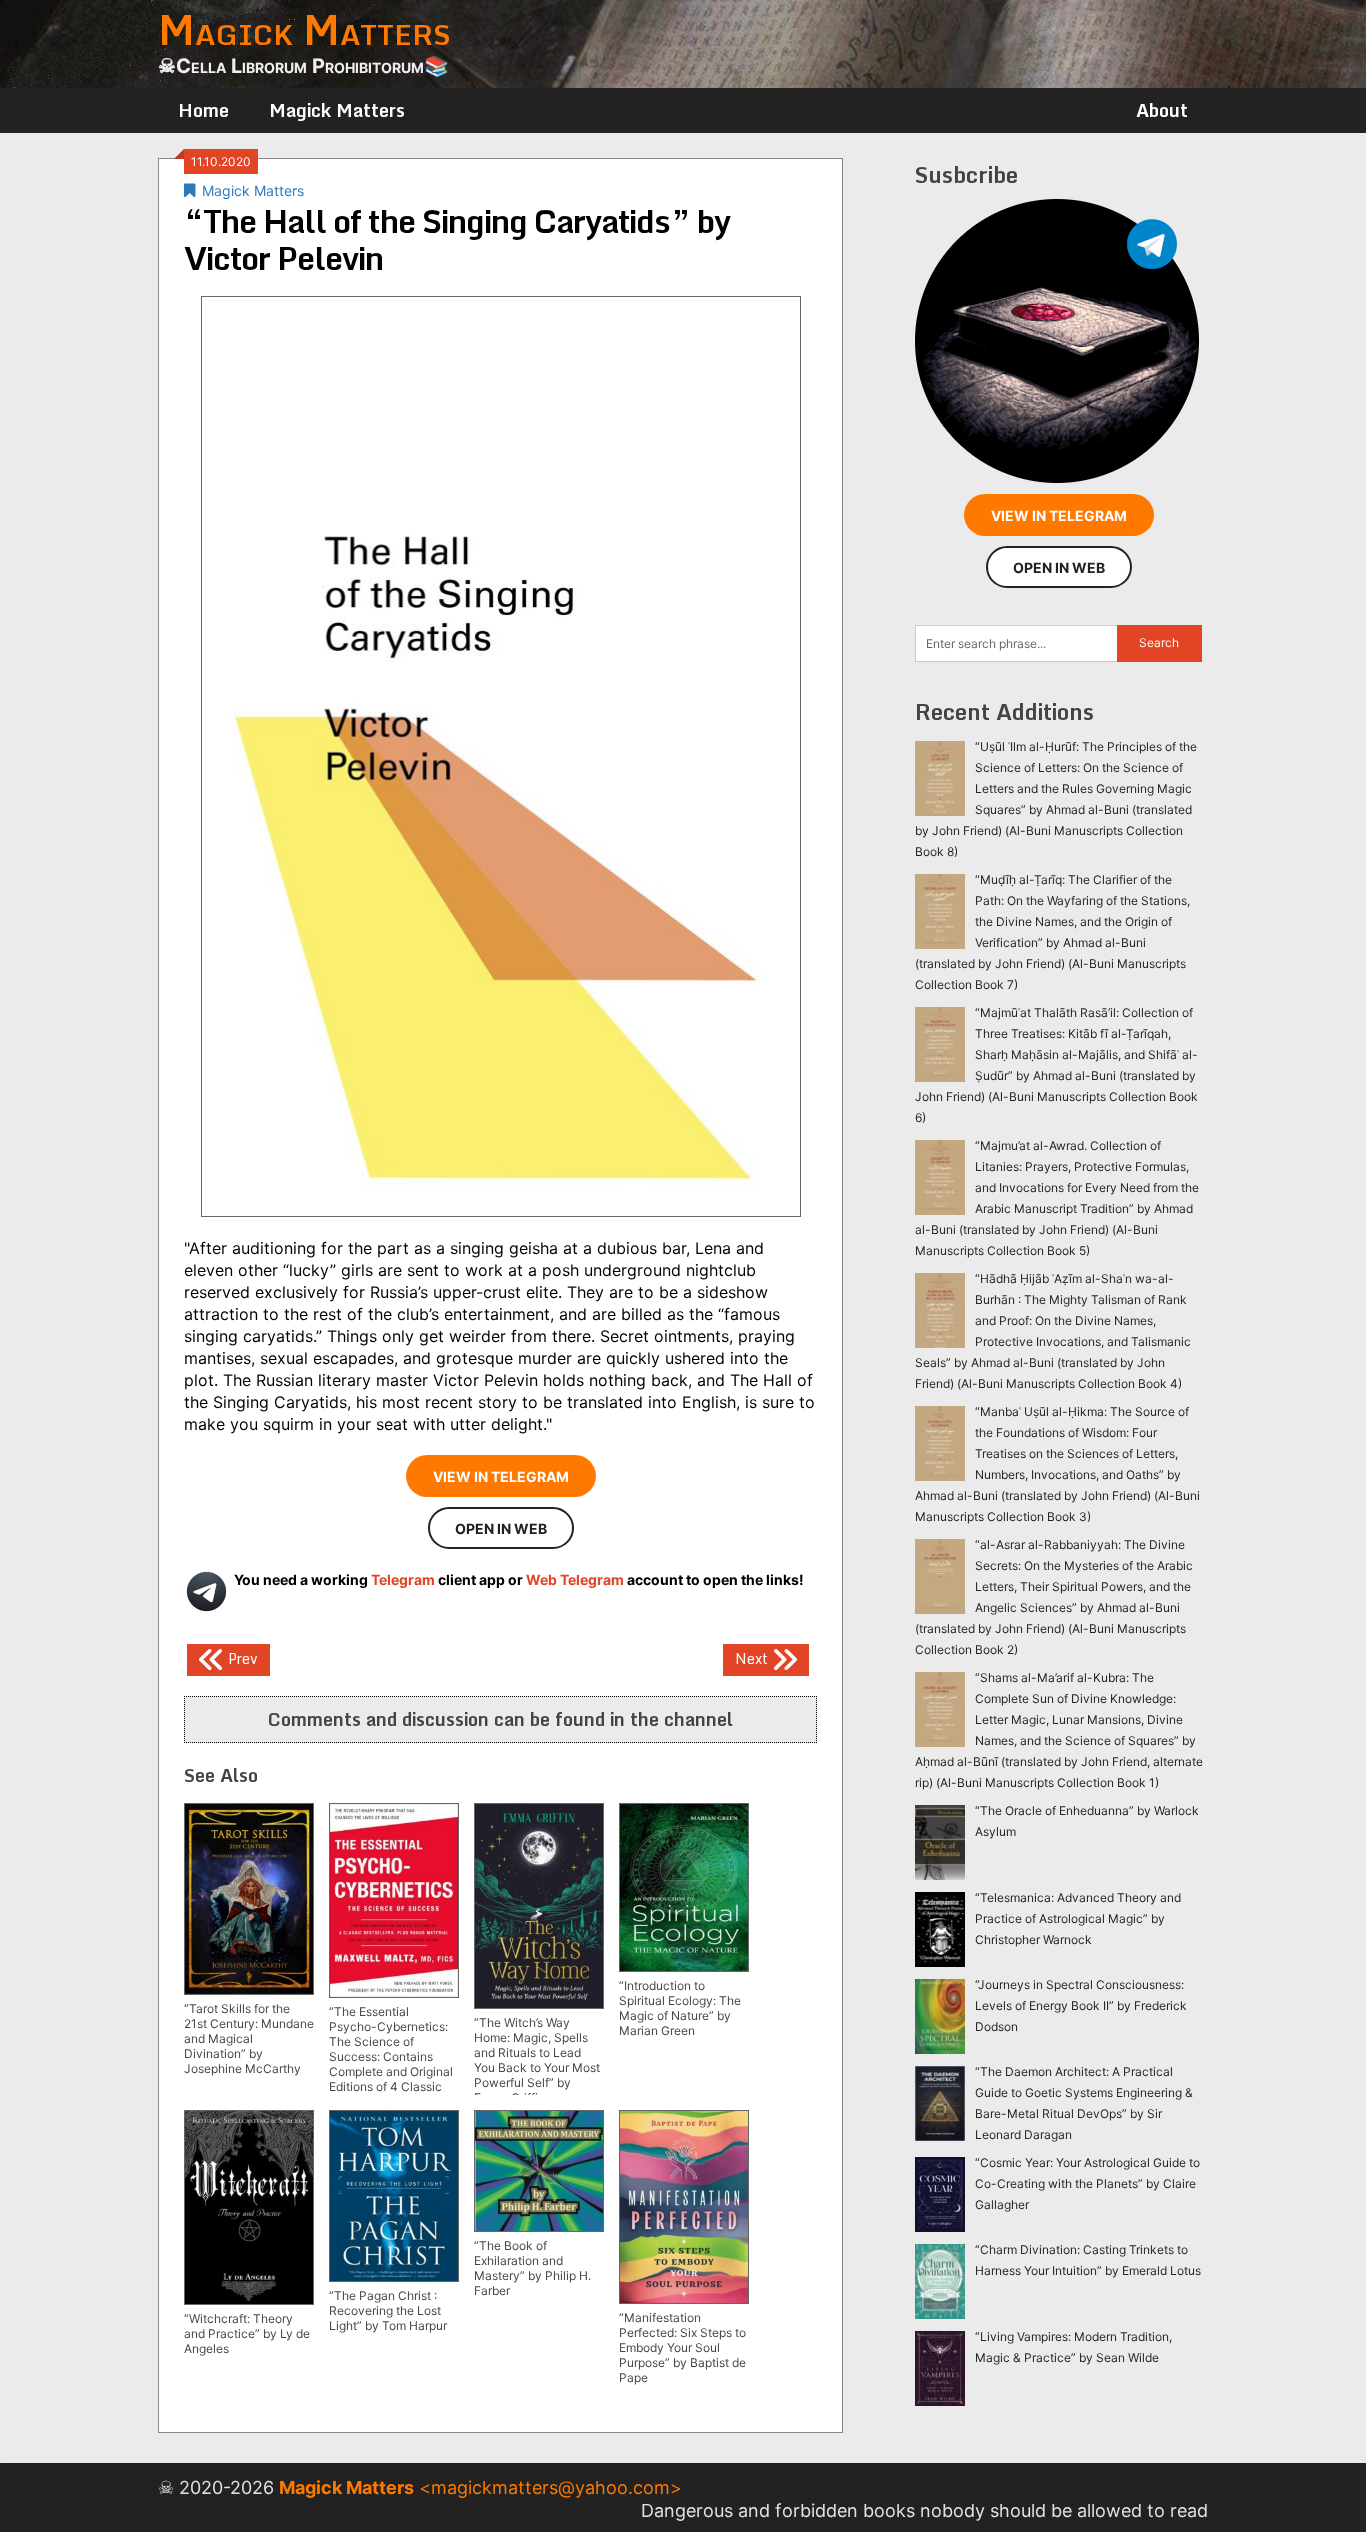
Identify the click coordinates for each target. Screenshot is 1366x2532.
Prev (241, 1657)
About (1162, 110)
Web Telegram (575, 1579)
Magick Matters (337, 110)
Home (203, 110)
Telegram (403, 1579)
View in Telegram (501, 1476)
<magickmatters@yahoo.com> (550, 2487)
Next (753, 1657)
